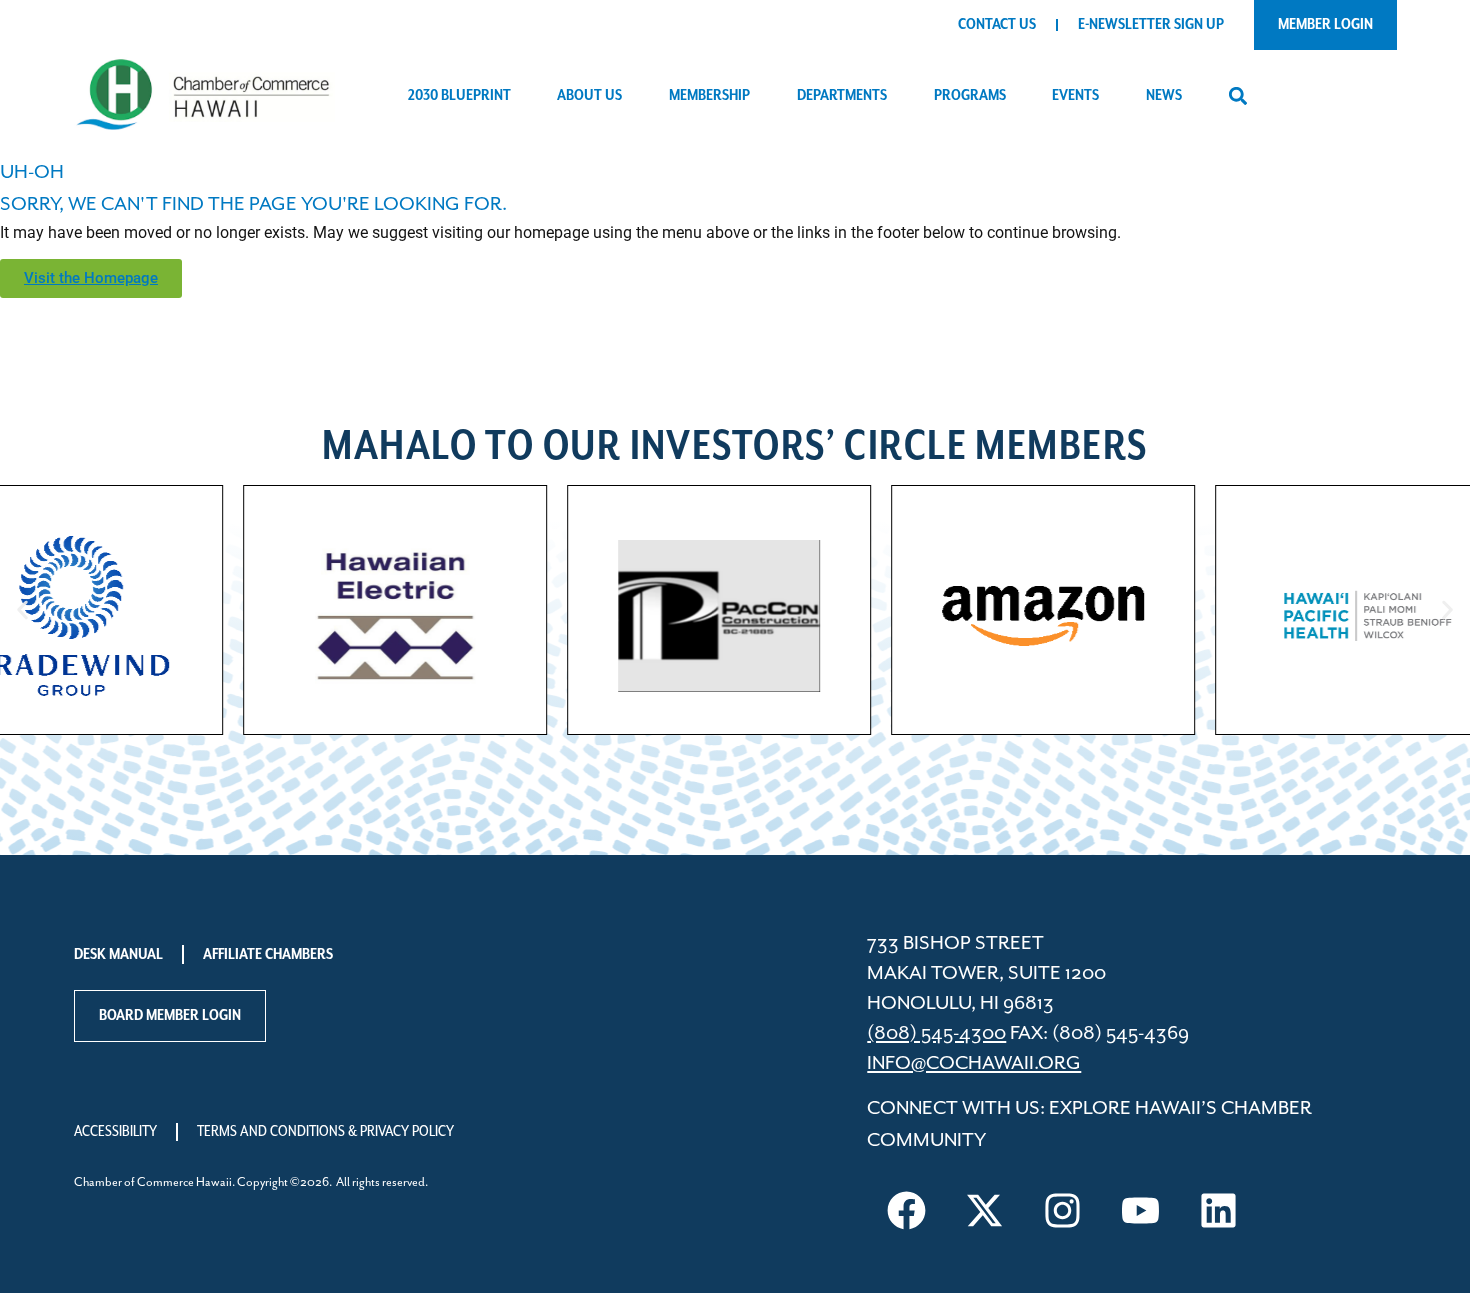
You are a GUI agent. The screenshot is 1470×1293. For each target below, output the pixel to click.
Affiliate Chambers (268, 955)
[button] (1237, 96)
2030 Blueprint (459, 96)
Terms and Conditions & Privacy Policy (325, 1132)
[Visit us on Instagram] (1062, 1210)
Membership (709, 96)
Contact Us (997, 25)
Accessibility (115, 1132)
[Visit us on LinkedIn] (1218, 1210)
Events (1075, 96)
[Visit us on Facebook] (906, 1210)
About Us (589, 96)
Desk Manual (118, 955)
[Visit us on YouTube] (1140, 1210)
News (1164, 96)
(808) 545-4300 (936, 1033)
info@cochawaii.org (974, 1063)
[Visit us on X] (984, 1210)
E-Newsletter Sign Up (1151, 25)
